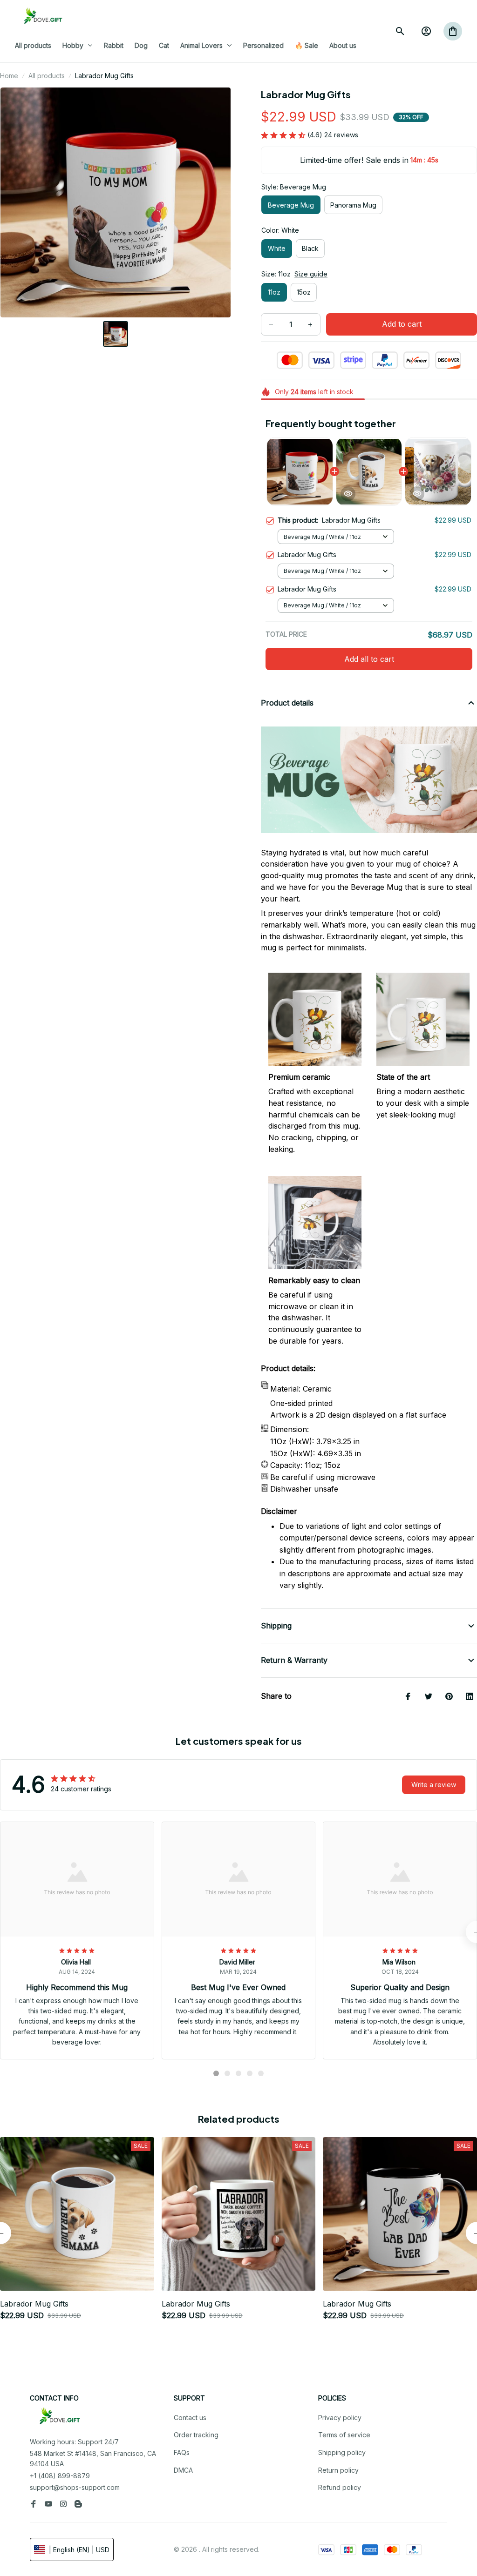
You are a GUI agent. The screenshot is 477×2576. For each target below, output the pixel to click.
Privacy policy (340, 2418)
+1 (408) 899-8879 (60, 2476)
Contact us (190, 2418)
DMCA (183, 2470)
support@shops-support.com (75, 2487)
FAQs (182, 2452)
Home (9, 76)
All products (47, 76)
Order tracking (196, 2435)
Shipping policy (342, 2452)
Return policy (338, 2470)
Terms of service (344, 2435)
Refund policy (340, 2487)
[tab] (216, 2073)
